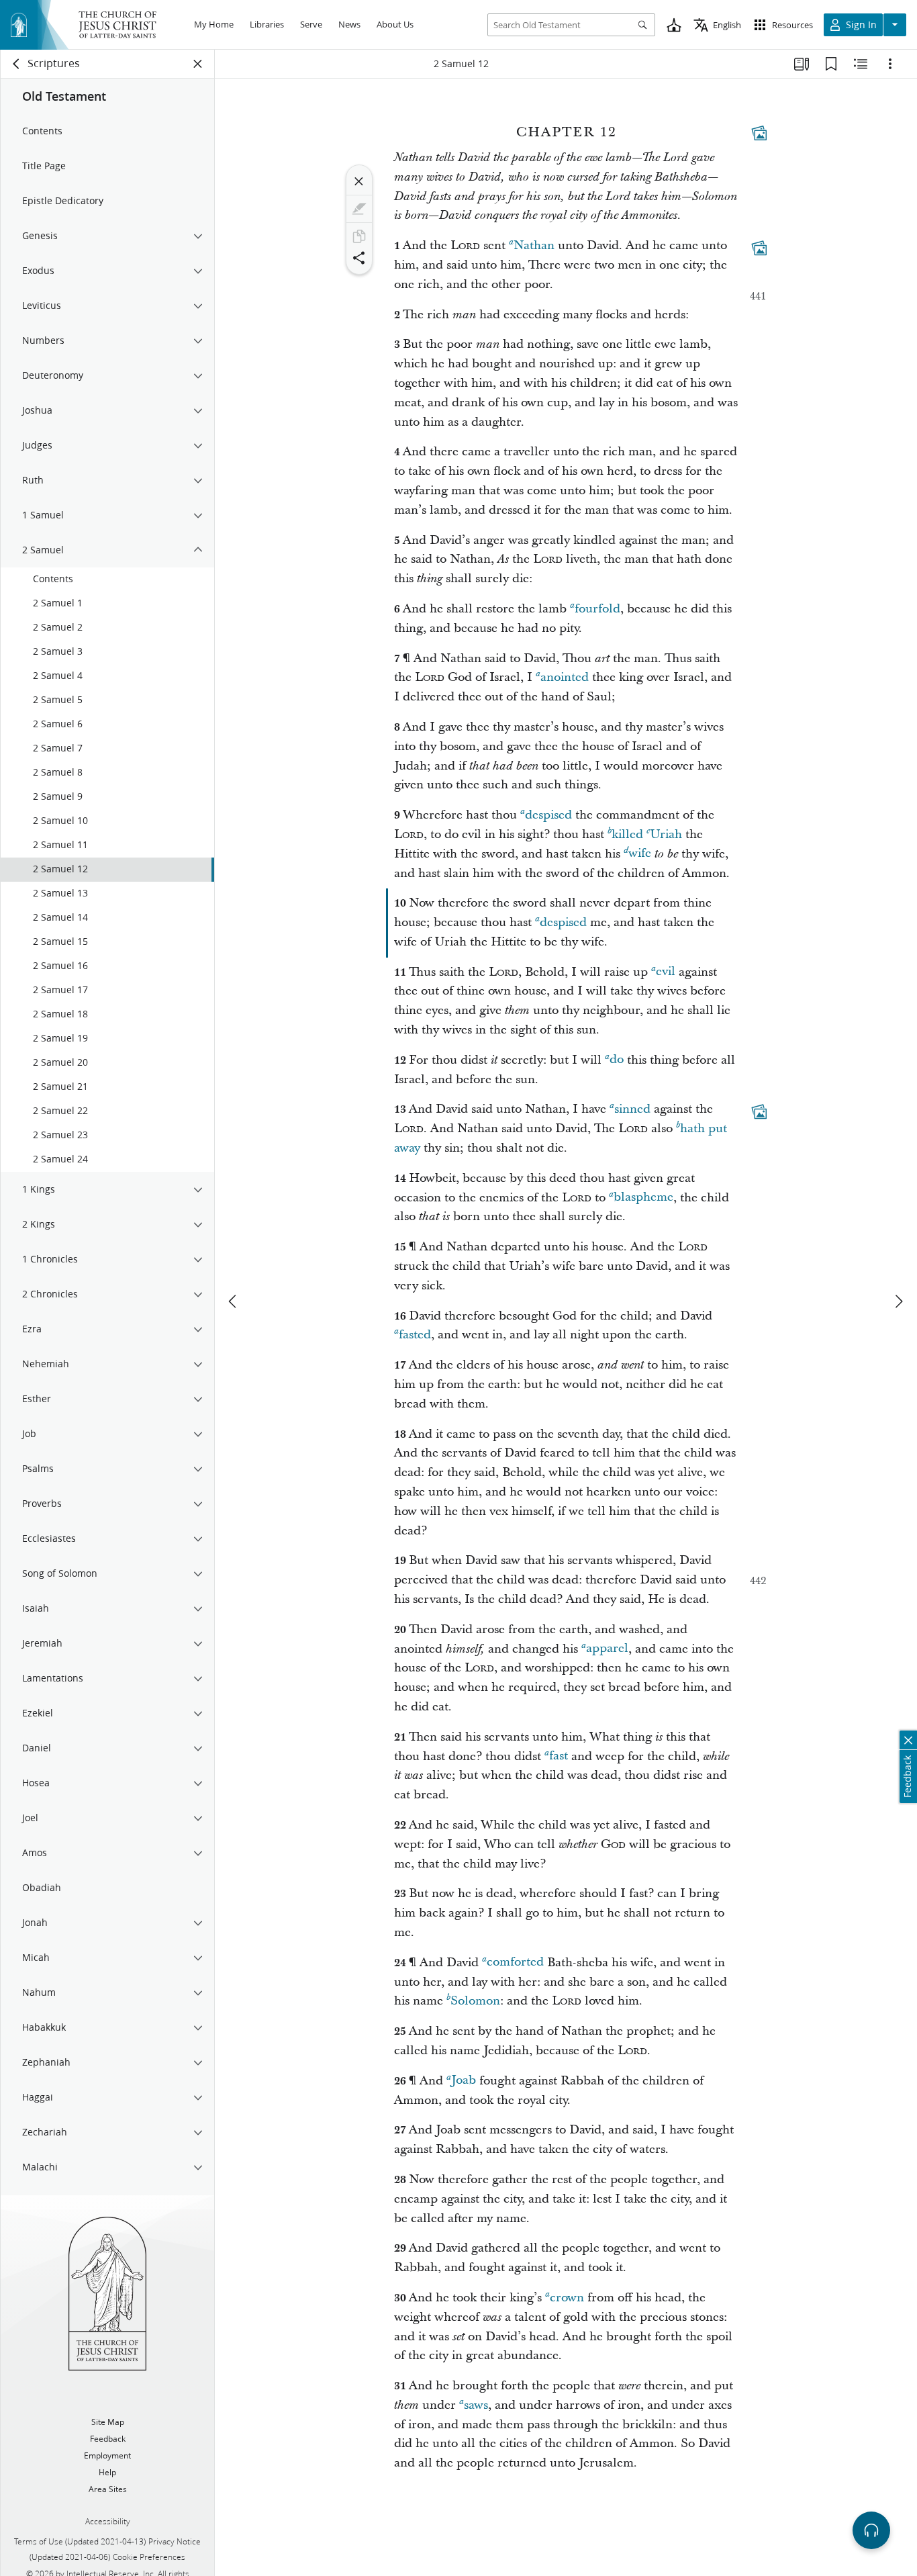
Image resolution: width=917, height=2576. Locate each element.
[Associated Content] (759, 133)
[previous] (234, 1301)
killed (627, 834)
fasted (415, 1335)
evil (666, 972)
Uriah (666, 834)
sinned (632, 1109)
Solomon (475, 2001)
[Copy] (359, 236)
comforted (515, 1963)
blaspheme (643, 1198)
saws (476, 2405)
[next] (898, 1301)
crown (567, 2298)
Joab (464, 2081)
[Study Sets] (802, 64)
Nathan (534, 245)
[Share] (359, 258)
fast (559, 1756)
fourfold (597, 609)
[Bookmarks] (831, 64)
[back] (17, 64)
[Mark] (359, 209)
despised (548, 815)
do (617, 1060)
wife (640, 854)
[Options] (890, 64)
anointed (565, 677)
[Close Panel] (198, 64)
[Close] (359, 181)
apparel (607, 1649)
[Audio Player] (871, 2530)
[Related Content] (861, 64)
